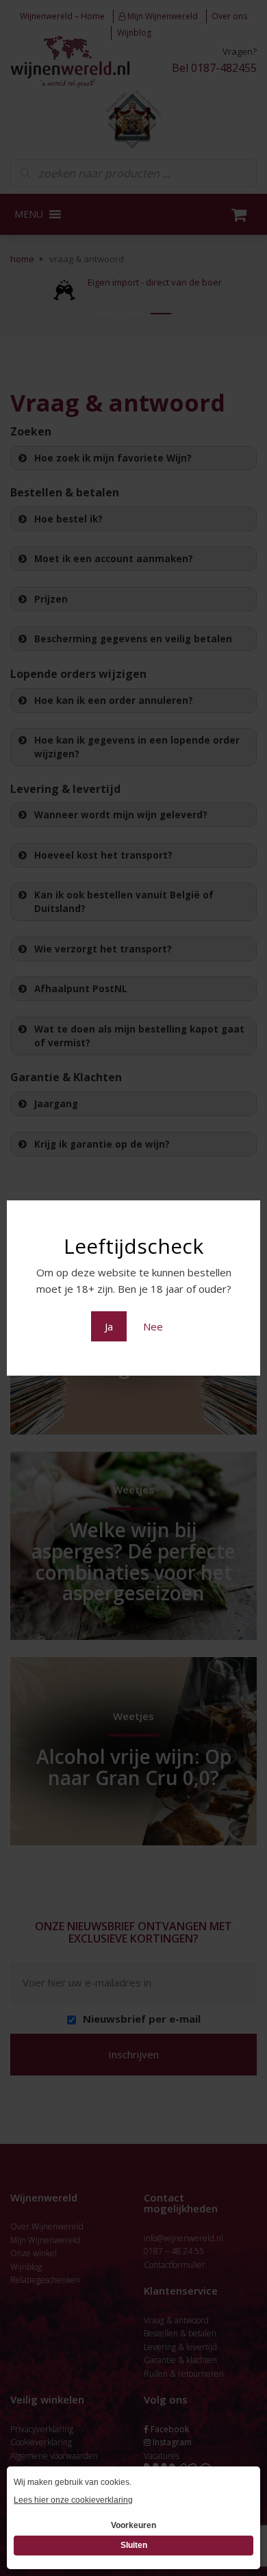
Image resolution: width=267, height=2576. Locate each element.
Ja (109, 1326)
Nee (153, 1326)
